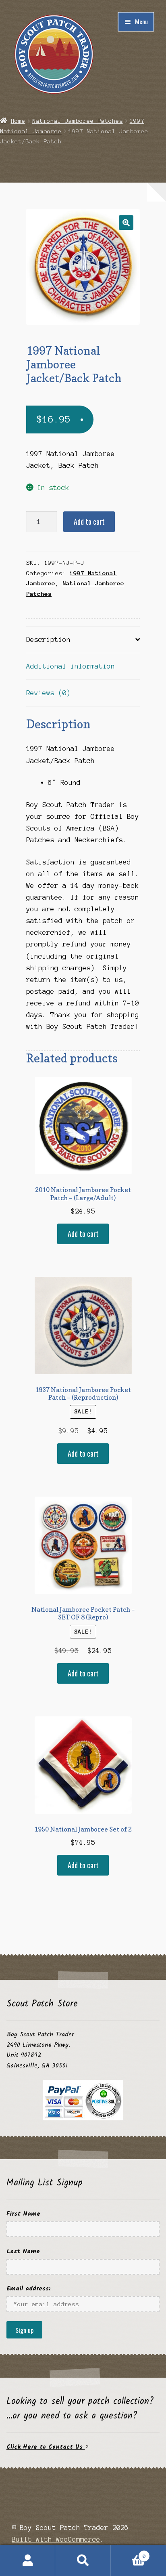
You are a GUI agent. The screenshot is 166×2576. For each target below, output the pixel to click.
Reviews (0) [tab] (48, 693)
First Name (23, 2214)
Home (18, 121)
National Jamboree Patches (78, 121)
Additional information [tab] (71, 666)
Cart (128, 2553)
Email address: (29, 2289)
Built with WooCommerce (56, 2539)
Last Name (23, 2251)
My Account (28, 2561)
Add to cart (89, 522)
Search (83, 2561)
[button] (126, 223)
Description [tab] (48, 639)
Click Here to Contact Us (46, 2447)
